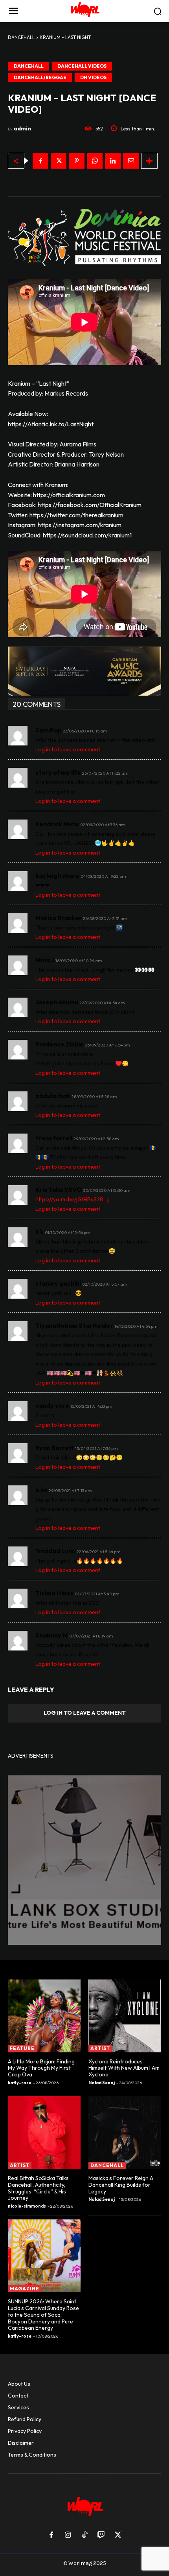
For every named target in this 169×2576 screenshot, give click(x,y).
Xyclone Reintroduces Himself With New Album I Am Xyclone (124, 2068)
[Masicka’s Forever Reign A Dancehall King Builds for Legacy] (125, 2133)
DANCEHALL (21, 37)
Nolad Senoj (102, 2083)
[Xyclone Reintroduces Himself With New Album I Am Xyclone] (125, 2016)
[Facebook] (40, 161)
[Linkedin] (113, 161)
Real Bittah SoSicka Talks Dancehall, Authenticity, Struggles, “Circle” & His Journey (38, 2188)
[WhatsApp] (95, 161)
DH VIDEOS (93, 77)
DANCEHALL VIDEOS (82, 66)
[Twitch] (101, 2535)
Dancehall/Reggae (40, 77)
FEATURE (22, 2048)
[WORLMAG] (84, 11)
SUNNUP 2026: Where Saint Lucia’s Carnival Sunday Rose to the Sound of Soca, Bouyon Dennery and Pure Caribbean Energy (43, 2315)
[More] (149, 161)
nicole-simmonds (27, 2206)
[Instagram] (68, 2535)
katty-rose (20, 2083)
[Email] (131, 161)
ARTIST (100, 2048)
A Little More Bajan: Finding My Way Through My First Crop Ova (41, 2068)
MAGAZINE (25, 2289)
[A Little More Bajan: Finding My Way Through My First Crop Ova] (44, 2016)
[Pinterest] (77, 161)
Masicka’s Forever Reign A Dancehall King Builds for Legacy (121, 2185)
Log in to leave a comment (68, 749)
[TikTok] (84, 2535)
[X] (59, 161)
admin (22, 128)
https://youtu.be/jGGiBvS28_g (73, 1199)
